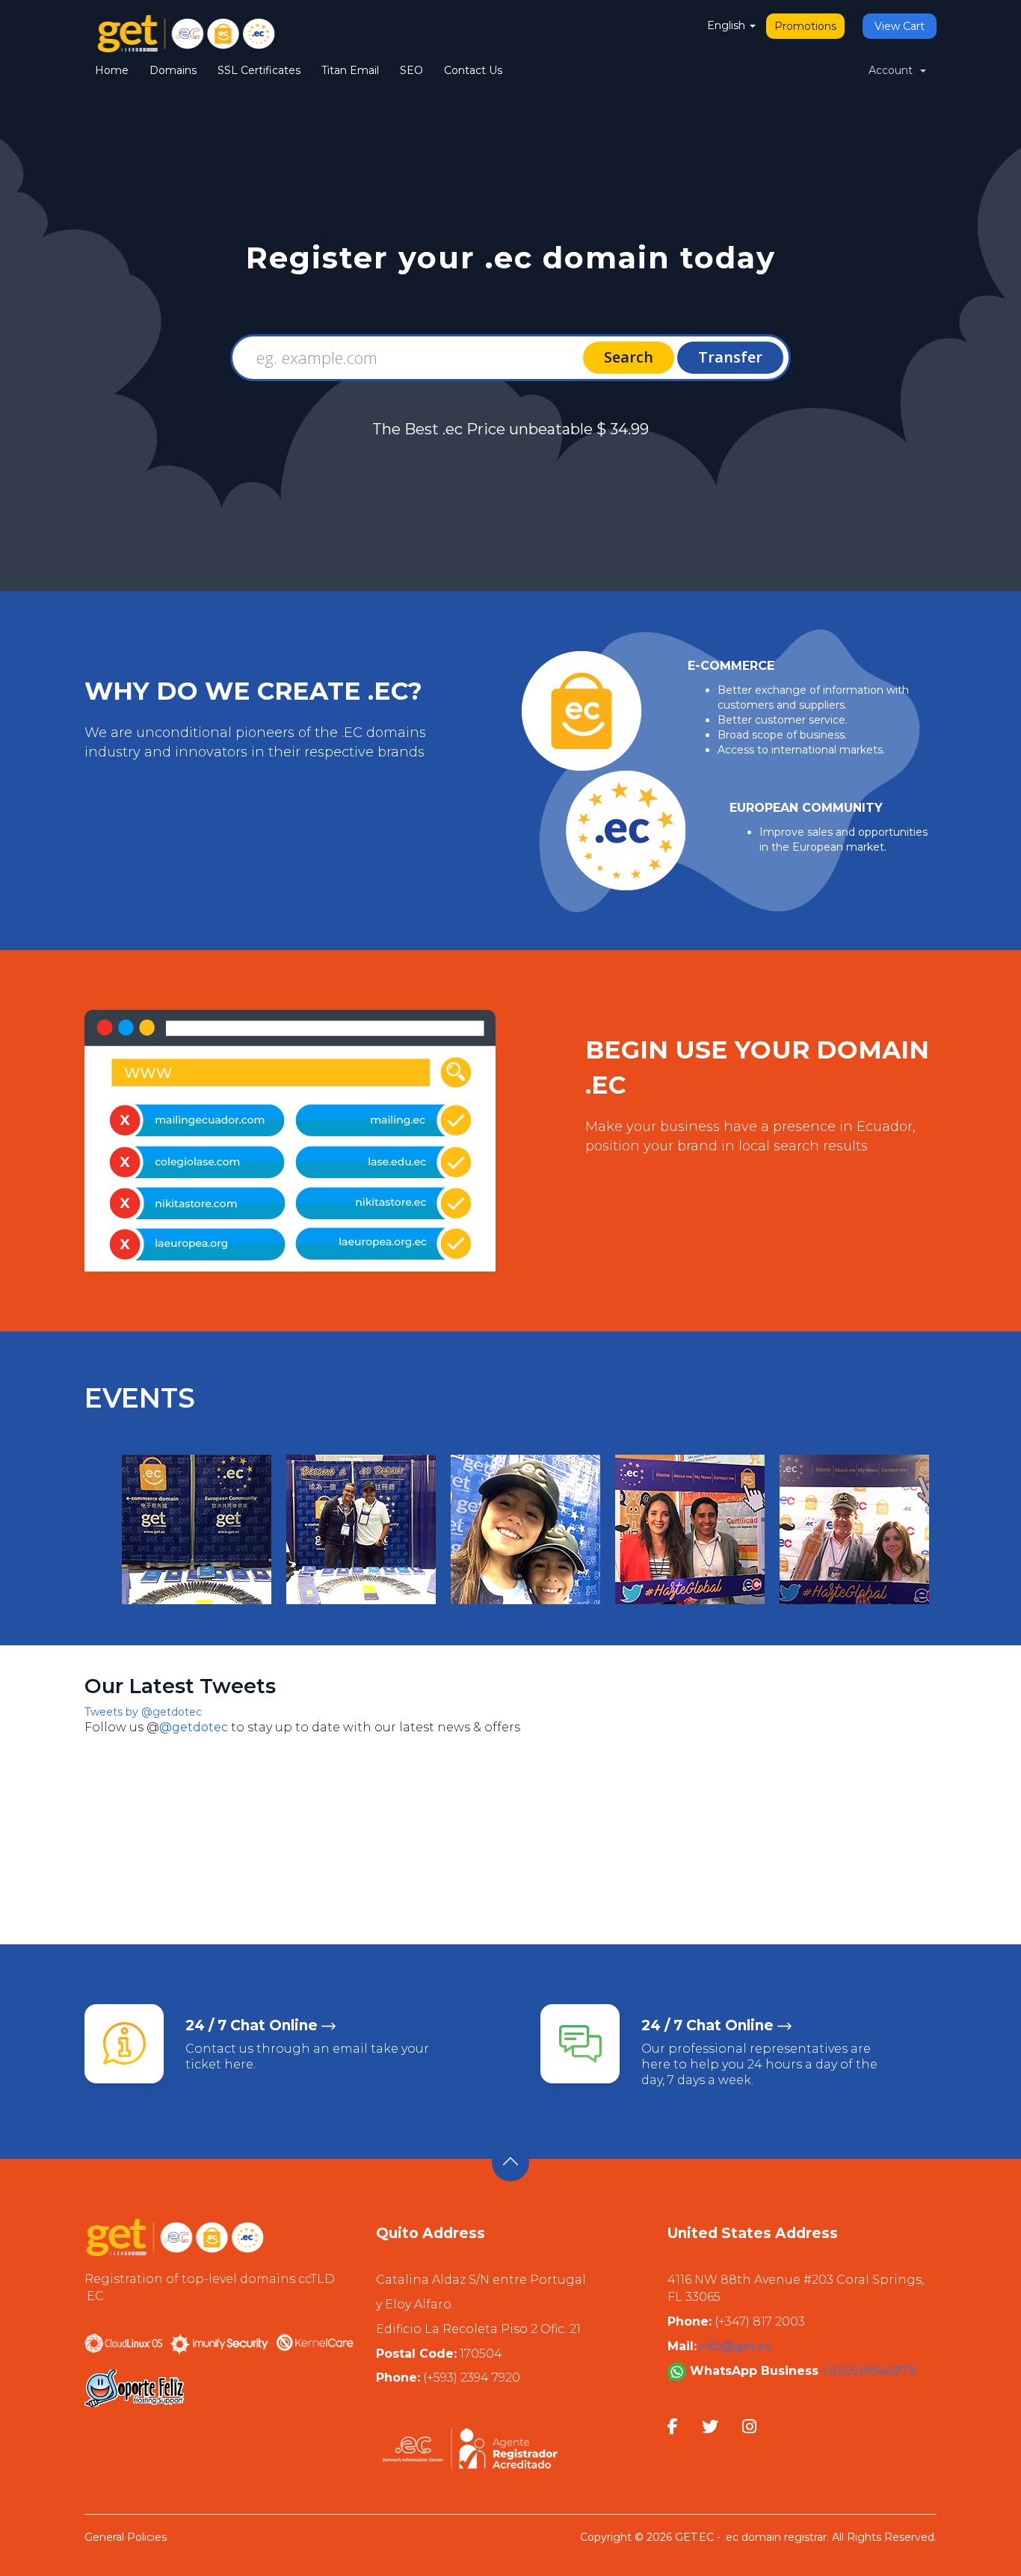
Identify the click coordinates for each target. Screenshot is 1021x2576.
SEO (411, 70)
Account (894, 70)
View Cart (900, 26)
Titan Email (350, 70)
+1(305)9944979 (867, 2371)
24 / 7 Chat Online (252, 2025)
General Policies (126, 2537)
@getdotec (194, 1727)
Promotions (805, 26)
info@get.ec (736, 2346)
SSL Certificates (259, 70)
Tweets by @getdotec (143, 1712)
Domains (173, 70)
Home (112, 70)
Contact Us (473, 70)
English (728, 25)
